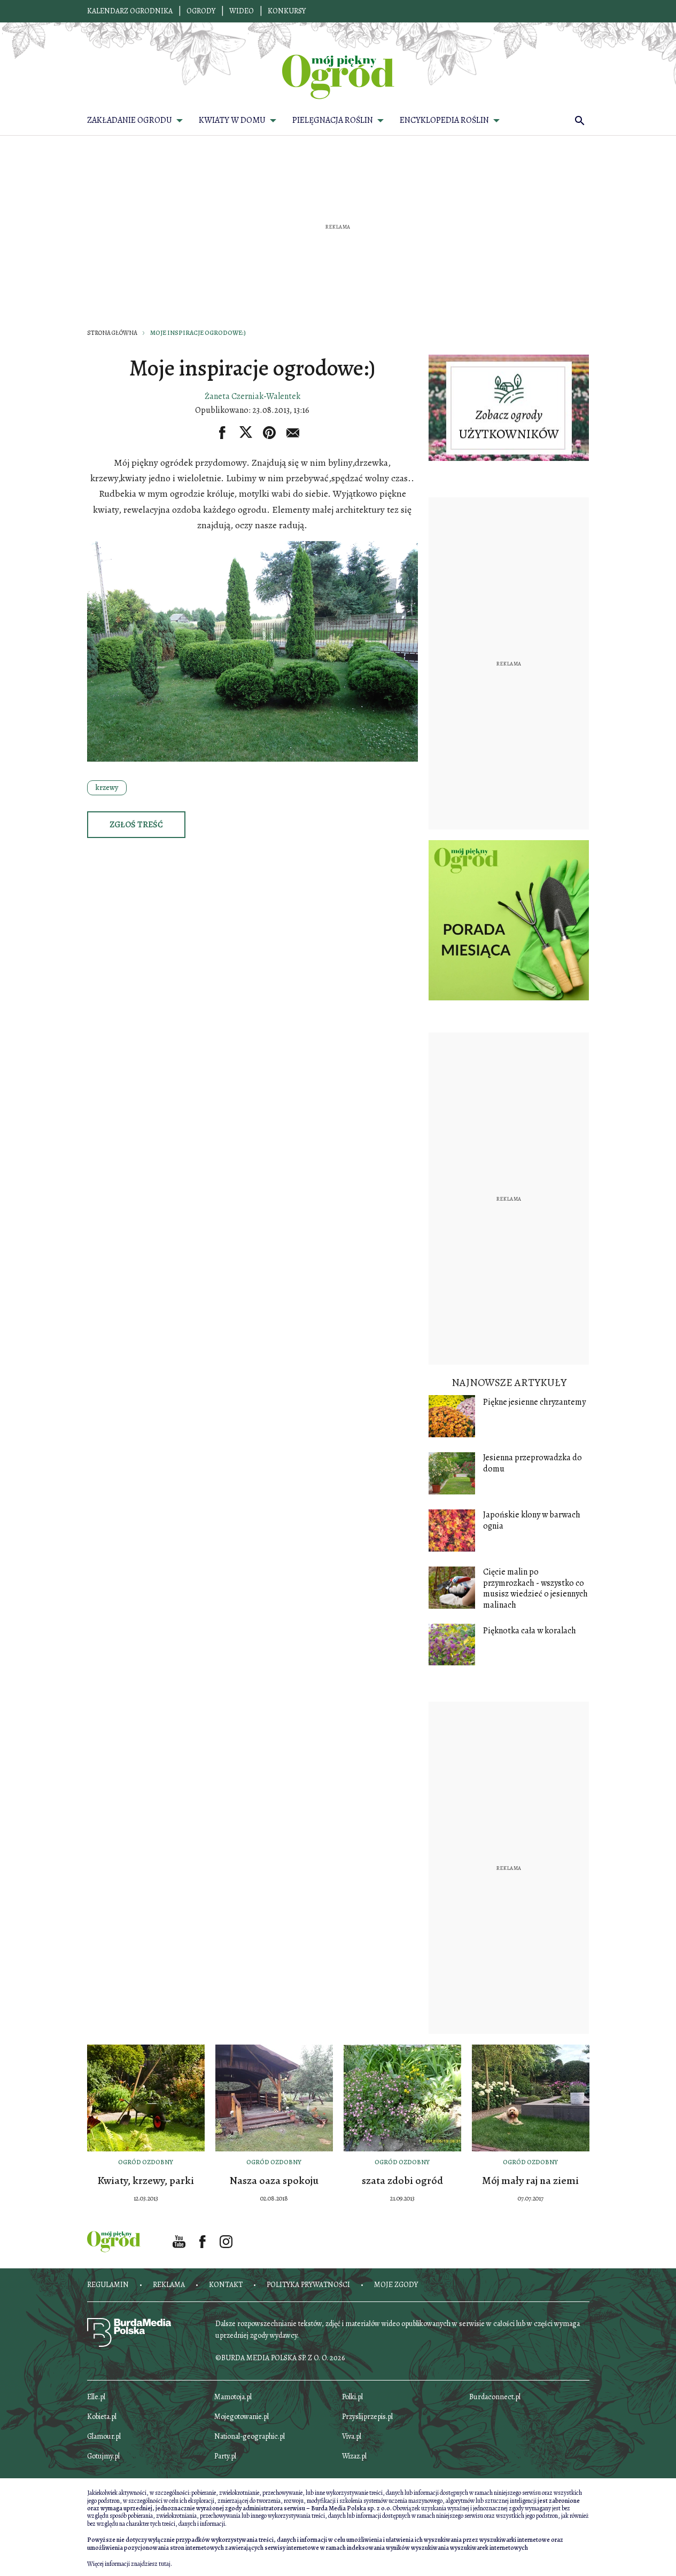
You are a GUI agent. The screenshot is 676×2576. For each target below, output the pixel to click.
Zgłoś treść (136, 825)
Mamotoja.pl (233, 2397)
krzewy (107, 788)
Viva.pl (352, 2436)
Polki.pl (352, 2397)
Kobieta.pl (102, 2417)
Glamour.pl (104, 2436)
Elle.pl (96, 2397)
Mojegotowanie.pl (242, 2417)
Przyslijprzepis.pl (367, 2417)
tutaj (165, 2564)
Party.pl (225, 2456)
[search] (580, 120)
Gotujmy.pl (103, 2456)
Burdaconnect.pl (495, 2397)
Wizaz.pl (354, 2456)
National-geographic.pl (250, 2436)
